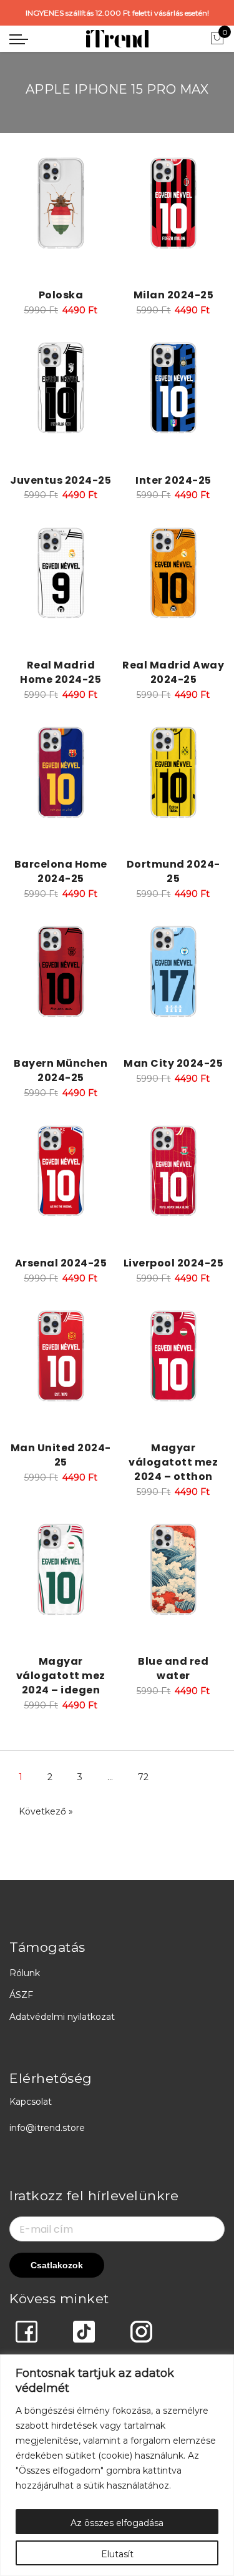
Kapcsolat (31, 2102)
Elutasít (117, 2554)
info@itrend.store (47, 2128)
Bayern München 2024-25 (61, 1070)
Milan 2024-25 (174, 295)
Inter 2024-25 (173, 480)
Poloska (61, 295)
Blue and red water (173, 1668)
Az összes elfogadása (117, 2523)
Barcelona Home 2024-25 (61, 871)
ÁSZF (21, 1995)
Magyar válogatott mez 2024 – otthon (173, 1462)
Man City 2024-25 (173, 1063)
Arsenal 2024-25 (61, 1263)
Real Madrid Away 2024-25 (173, 672)
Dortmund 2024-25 (173, 871)
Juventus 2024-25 (61, 480)
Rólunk (25, 1973)
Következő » (46, 1811)
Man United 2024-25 (61, 1455)
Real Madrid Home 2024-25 (61, 672)
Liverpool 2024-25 (174, 1263)
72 (143, 1777)
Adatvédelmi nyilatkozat (62, 2017)
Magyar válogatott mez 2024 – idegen (61, 1676)
